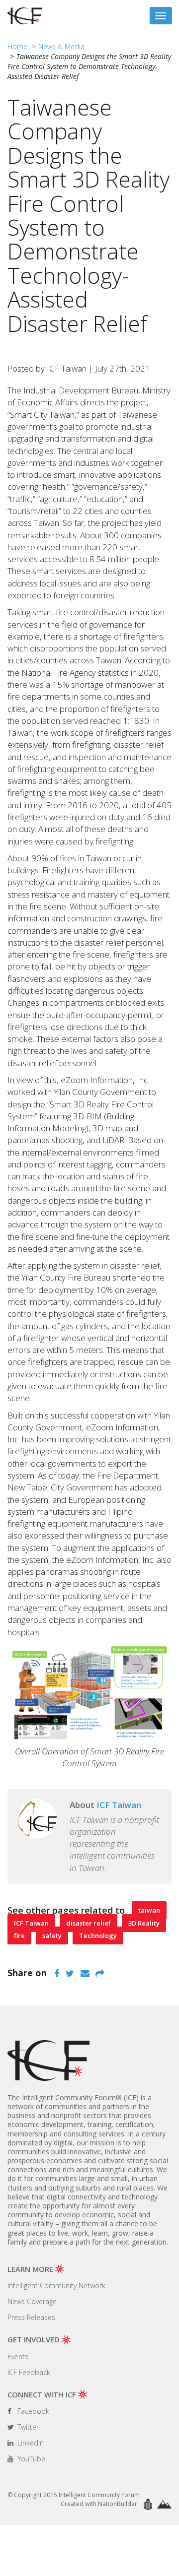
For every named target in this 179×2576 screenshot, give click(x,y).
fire (19, 1935)
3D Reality (144, 1923)
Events (18, 2356)
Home (17, 46)
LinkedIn (30, 2443)
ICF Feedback (29, 2372)
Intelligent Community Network (56, 2286)
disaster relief (89, 1923)
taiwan (149, 1910)
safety (52, 1935)
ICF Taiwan (31, 1923)
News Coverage (32, 2301)
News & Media (61, 46)
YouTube (30, 2459)
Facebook (32, 2411)
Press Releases (31, 2317)
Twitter (27, 2427)
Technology (98, 1935)
